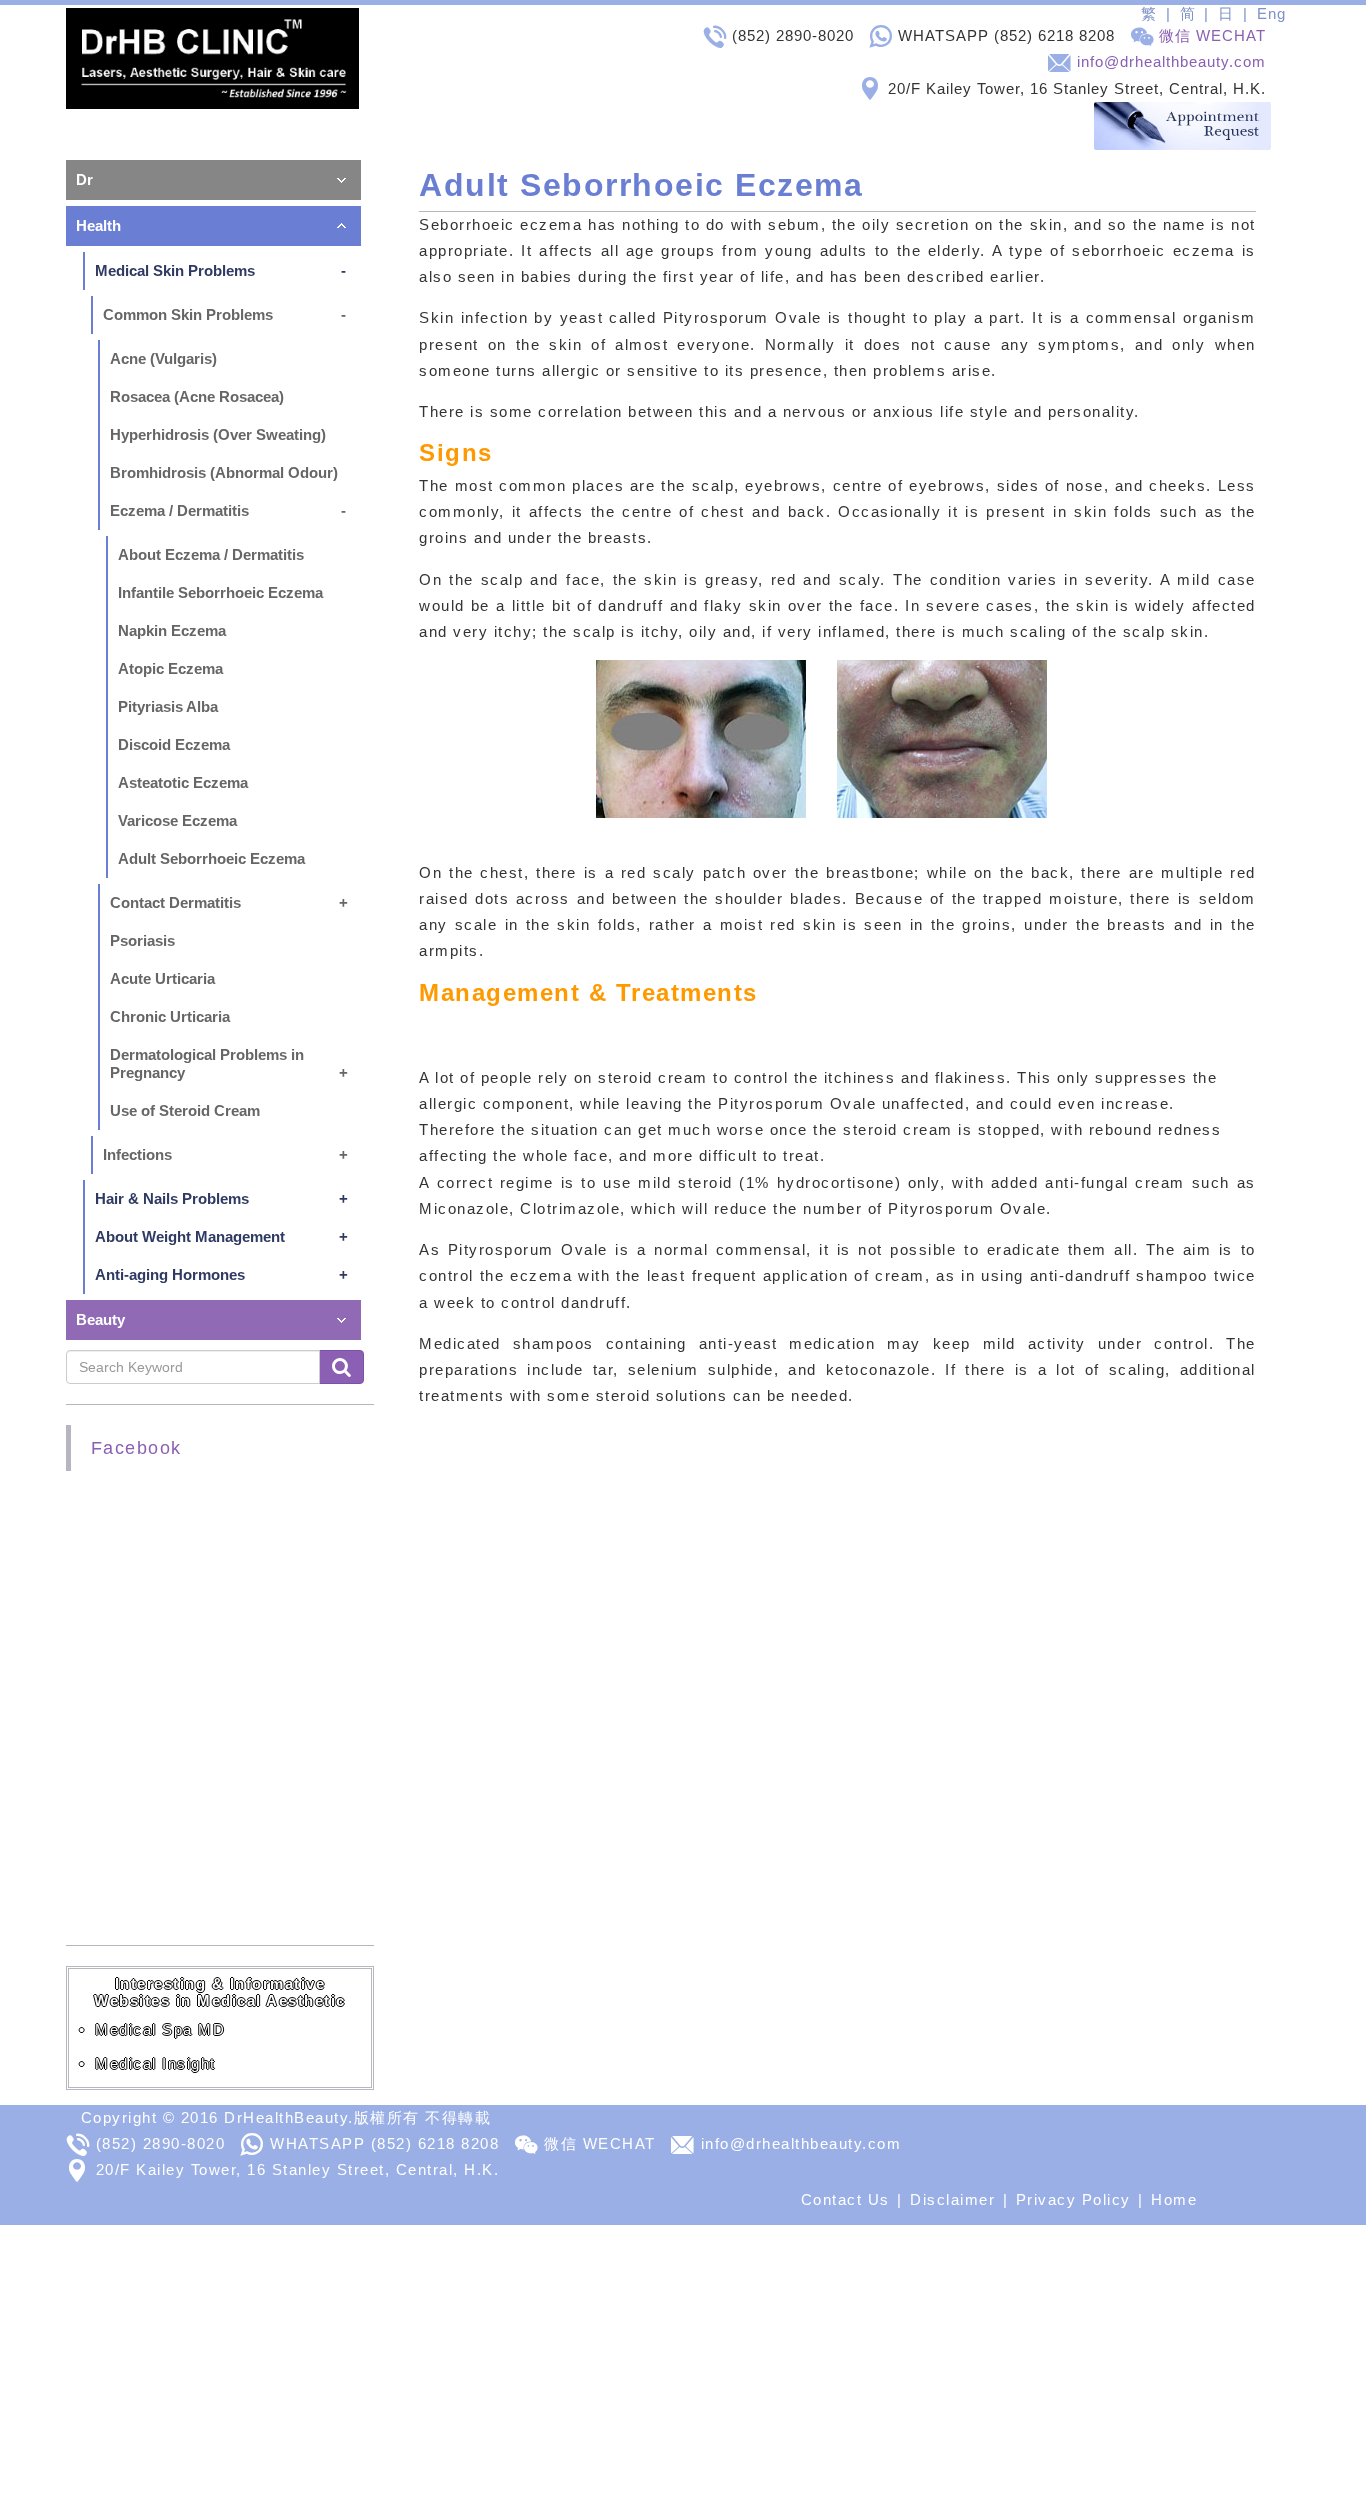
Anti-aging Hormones (170, 1274)
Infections (137, 1154)
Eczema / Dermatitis (179, 510)
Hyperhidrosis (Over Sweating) (218, 434)
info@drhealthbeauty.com (1171, 61)
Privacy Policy (1073, 2199)
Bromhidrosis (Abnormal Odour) (224, 472)
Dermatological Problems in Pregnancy (207, 1063)
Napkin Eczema (172, 630)
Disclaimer (952, 2199)
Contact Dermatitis (175, 902)
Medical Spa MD (160, 2029)
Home (1174, 2199)
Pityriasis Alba (168, 706)
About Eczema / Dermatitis (211, 554)
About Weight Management (190, 1236)
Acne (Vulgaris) (163, 358)
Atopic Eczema (170, 668)
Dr (84, 179)
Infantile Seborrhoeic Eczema (220, 592)
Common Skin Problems (188, 314)
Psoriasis (142, 940)
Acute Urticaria (162, 978)
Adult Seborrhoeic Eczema (211, 858)
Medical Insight (155, 2063)
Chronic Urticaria (170, 1016)
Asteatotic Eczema (183, 782)
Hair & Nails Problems (172, 1198)
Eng (1271, 13)
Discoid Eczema (174, 744)
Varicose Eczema (177, 820)
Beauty (100, 1319)
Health (98, 225)
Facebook (136, 1448)
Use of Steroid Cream (185, 1110)
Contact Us (845, 2199)
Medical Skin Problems (175, 270)
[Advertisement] (600, 2365)
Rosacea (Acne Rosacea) (197, 396)
